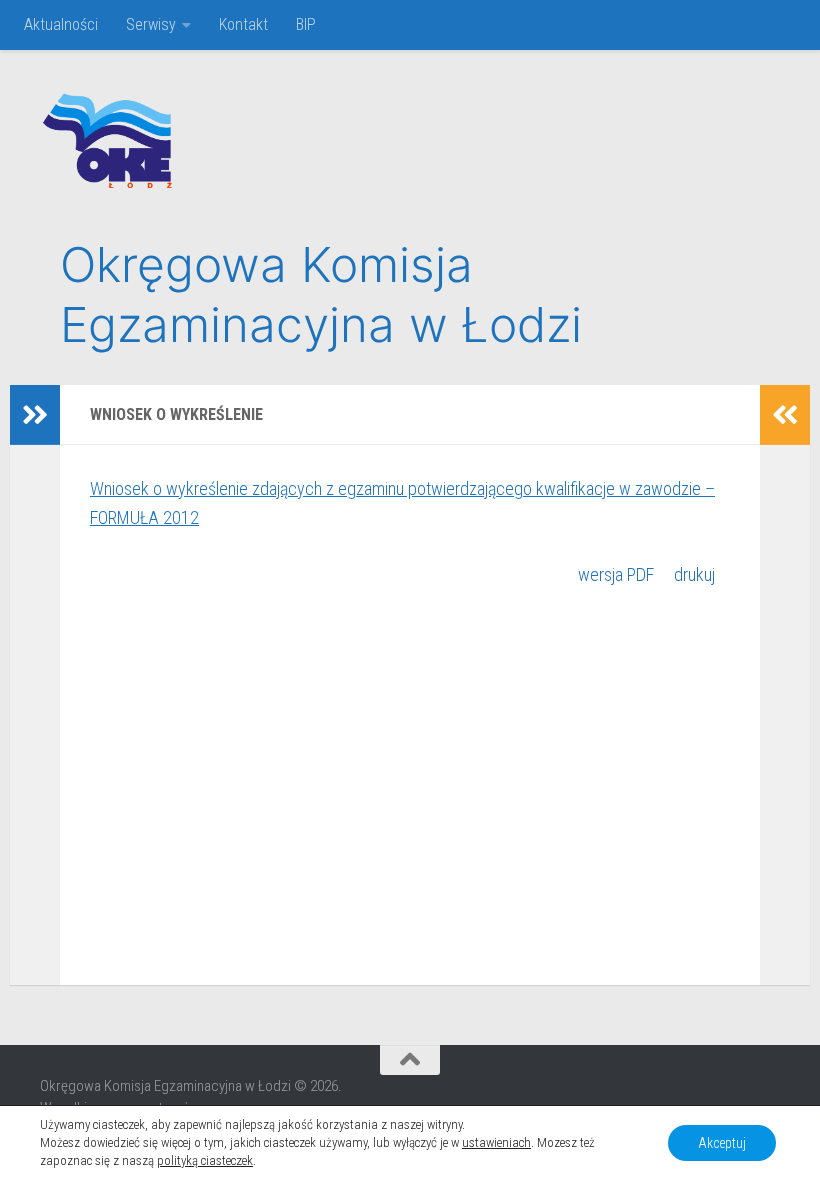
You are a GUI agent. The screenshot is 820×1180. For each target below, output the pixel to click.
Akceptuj (722, 1143)
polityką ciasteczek (205, 1160)
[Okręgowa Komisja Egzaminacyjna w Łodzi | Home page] (106, 140)
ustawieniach (496, 1142)
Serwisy (151, 24)
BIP (306, 24)
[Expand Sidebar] (35, 415)
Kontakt (243, 24)
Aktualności (61, 24)
